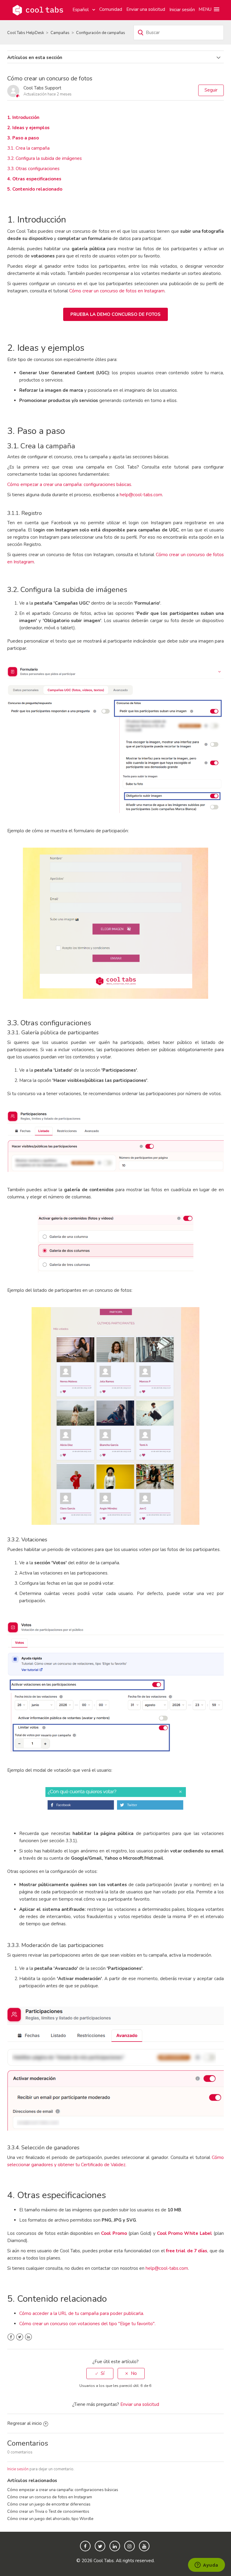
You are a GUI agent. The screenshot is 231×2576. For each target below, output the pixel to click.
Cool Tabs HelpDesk (26, 33)
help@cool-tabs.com (141, 495)
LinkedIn (28, 2337)
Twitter (20, 2337)
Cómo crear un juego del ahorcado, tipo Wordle (50, 2519)
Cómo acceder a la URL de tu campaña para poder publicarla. (82, 2313)
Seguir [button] (211, 90)
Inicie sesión (18, 2469)
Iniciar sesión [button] (182, 10)
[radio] (100, 2374)
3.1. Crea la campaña (28, 148)
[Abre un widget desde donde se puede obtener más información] (206, 2565)
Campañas (60, 33)
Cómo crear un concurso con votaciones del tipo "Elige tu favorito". (87, 2324)
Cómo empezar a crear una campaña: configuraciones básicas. (70, 484)
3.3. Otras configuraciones (33, 169)
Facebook (11, 2337)
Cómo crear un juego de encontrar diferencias (49, 2504)
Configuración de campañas (101, 33)
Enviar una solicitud (146, 9)
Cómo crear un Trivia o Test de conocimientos (48, 2511)
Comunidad (111, 9)
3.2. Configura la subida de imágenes (45, 158)
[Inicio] (38, 10)
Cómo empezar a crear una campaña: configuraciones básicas (63, 2490)
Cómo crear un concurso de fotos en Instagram (117, 291)
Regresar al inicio (25, 2423)
